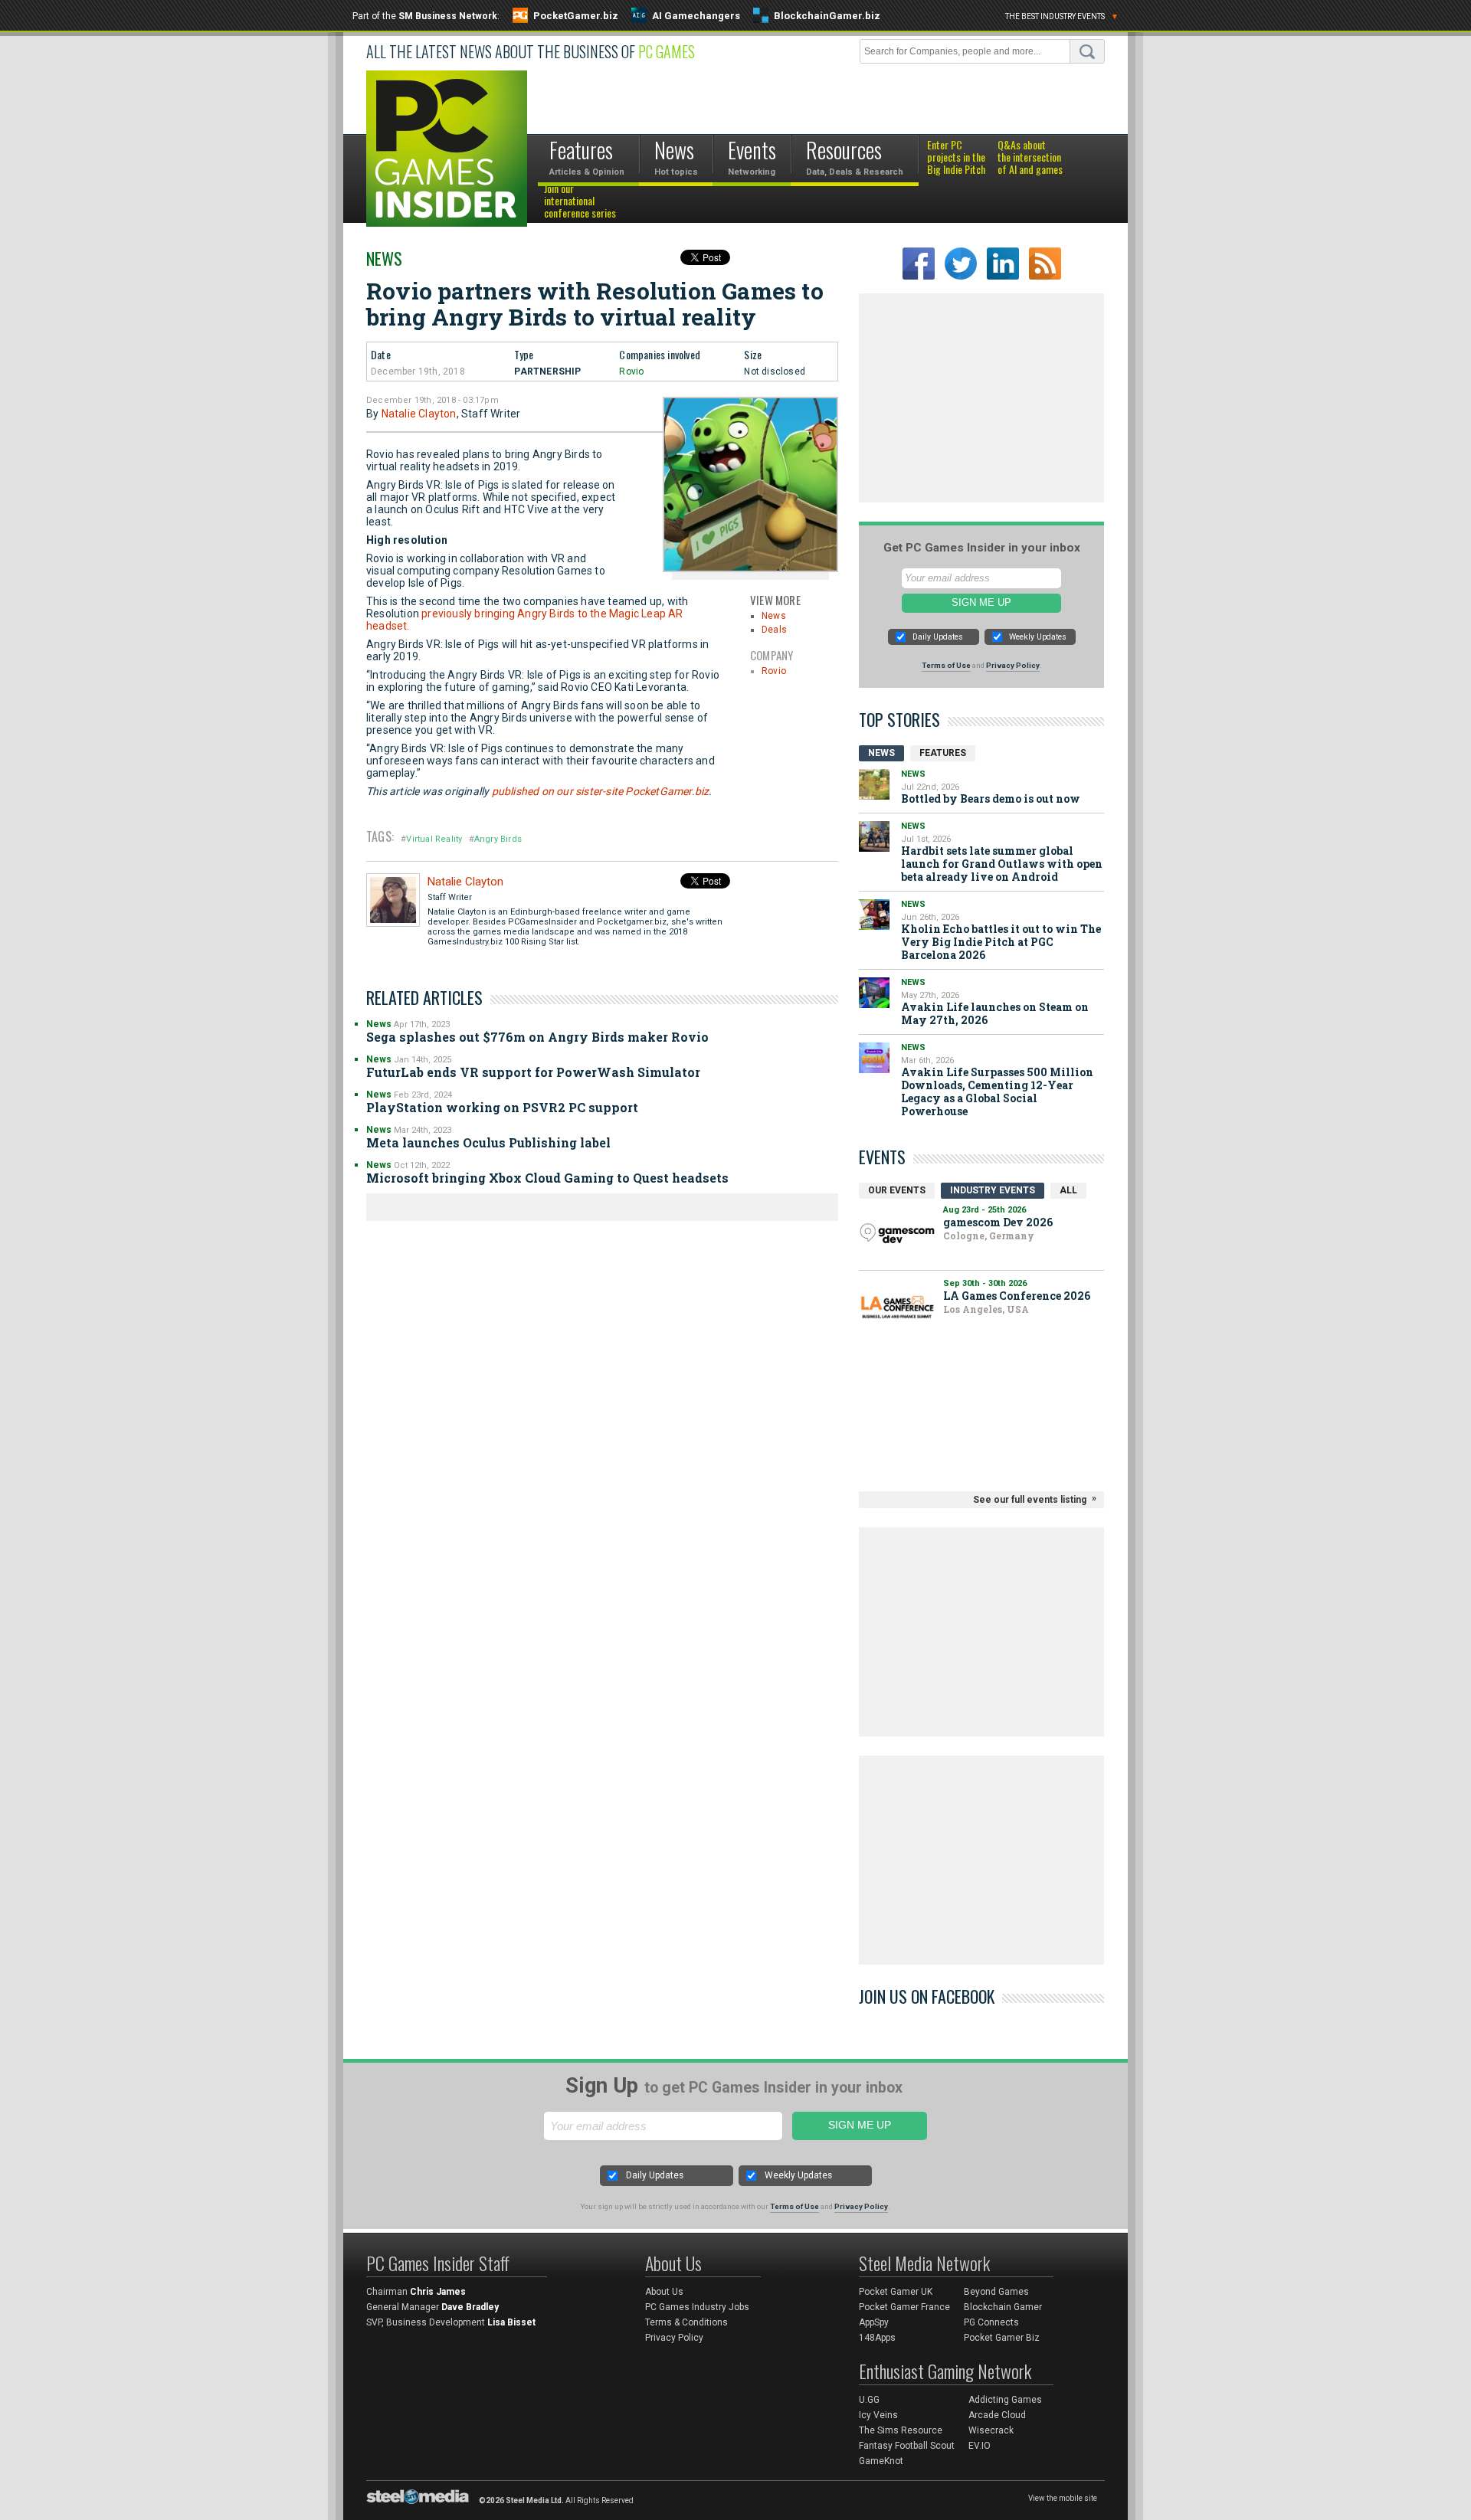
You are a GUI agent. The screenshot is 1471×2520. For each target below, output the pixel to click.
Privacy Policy (1013, 665)
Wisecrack (991, 2430)
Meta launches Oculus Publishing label (488, 1142)
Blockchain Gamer (1003, 2307)
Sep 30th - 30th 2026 (985, 1283)
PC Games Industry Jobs (697, 2307)
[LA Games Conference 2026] (897, 1307)
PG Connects (991, 2322)
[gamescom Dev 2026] (897, 1234)
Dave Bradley (470, 2307)
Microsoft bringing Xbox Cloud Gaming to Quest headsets (547, 1178)
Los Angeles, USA (986, 1309)
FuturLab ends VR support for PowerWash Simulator (533, 1072)
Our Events (897, 1190)
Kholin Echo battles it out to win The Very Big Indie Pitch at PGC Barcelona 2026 (1001, 942)
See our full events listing (1030, 1500)
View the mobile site (1063, 2498)
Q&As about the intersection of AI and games (1030, 158)
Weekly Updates (1038, 637)
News (384, 258)
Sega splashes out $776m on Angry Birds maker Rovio (537, 1037)
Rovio (631, 371)
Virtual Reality (434, 839)
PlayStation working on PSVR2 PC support (502, 1107)
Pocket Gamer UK (896, 2292)
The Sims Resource (901, 2430)
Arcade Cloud (997, 2415)
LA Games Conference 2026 (1017, 1296)
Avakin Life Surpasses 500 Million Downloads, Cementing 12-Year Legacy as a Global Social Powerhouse (997, 1091)
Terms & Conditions (686, 2322)
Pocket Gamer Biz (1002, 2338)
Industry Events (993, 1190)
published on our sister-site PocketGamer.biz (601, 791)
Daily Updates (938, 637)
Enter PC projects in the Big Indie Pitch (956, 158)
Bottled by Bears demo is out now (991, 799)
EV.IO (980, 2446)
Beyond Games (996, 2292)
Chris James (438, 2292)
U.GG (869, 2400)
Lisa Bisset (511, 2322)
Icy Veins (878, 2415)
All (1068, 1190)
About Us (664, 2292)
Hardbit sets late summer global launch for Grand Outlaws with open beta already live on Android (1002, 864)
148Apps (877, 2338)
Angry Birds (498, 839)
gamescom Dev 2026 (998, 1222)
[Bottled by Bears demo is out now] (874, 784)
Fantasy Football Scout (907, 2446)
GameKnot (881, 2461)
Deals (774, 630)
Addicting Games (1005, 2400)
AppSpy (874, 2322)
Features (943, 753)
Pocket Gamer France (904, 2307)
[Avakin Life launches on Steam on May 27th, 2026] (874, 993)
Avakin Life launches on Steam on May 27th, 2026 (995, 1013)
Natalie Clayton (419, 414)
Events (882, 1157)
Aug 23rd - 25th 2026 (984, 1210)
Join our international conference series (580, 201)
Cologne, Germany (989, 1235)
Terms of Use (946, 665)
